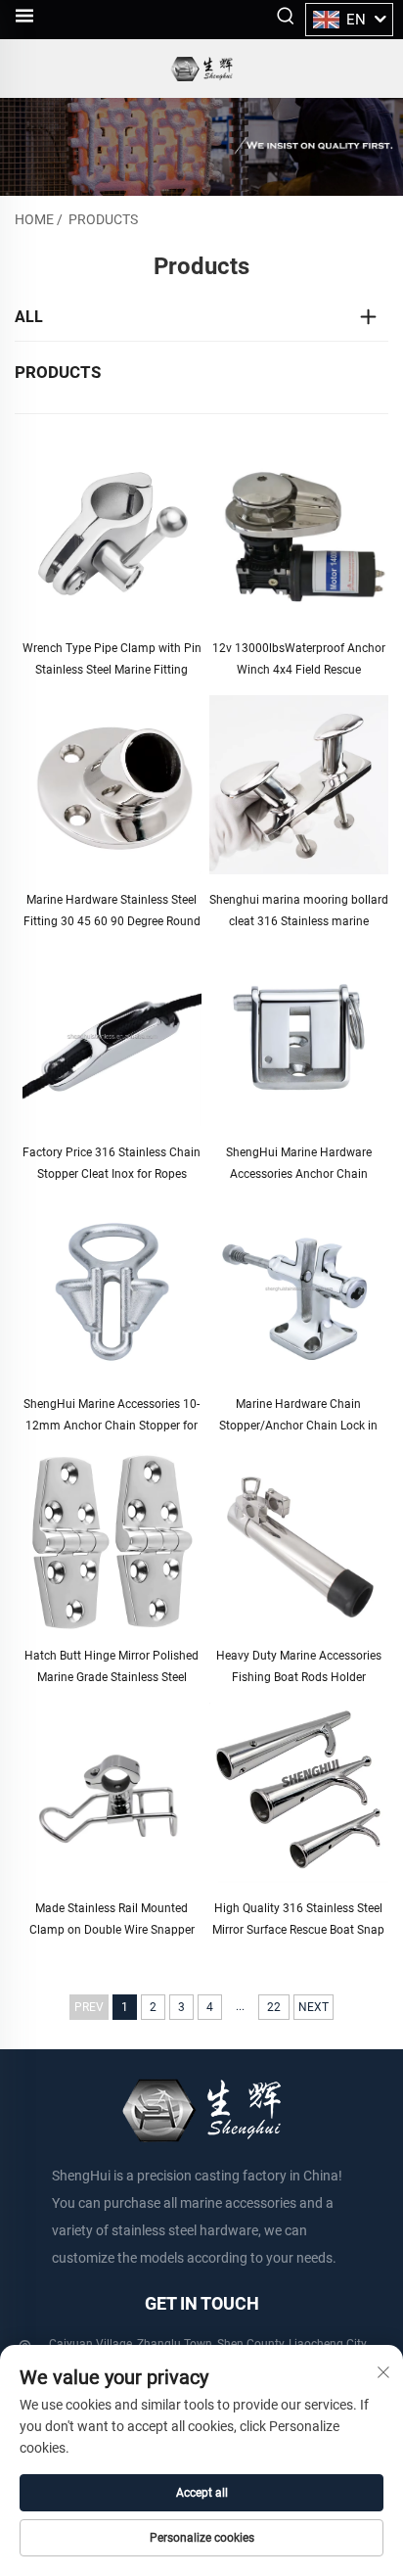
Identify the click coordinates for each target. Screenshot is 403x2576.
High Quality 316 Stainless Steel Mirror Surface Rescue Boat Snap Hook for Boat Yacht (298, 1921)
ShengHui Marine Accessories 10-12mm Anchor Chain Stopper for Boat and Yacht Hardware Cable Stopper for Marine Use (112, 1417)
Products (103, 219)
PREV (89, 2007)
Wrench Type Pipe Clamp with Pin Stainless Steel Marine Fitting (112, 659)
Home (34, 219)
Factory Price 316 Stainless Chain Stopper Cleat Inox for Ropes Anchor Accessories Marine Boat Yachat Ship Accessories (112, 1165)
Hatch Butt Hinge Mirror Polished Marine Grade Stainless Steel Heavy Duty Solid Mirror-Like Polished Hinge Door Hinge (112, 1668)
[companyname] (201, 69)
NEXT (313, 2007)
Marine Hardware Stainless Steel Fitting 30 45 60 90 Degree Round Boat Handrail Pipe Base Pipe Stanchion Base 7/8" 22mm (112, 913)
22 (274, 2007)
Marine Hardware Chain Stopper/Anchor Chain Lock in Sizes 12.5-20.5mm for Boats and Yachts (298, 1417)
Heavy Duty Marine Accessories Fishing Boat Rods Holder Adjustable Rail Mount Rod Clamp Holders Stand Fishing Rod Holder (299, 1668)
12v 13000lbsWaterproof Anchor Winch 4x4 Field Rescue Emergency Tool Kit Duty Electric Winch (299, 661)
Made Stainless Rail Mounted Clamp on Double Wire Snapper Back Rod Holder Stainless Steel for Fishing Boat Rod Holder (112, 1921)
